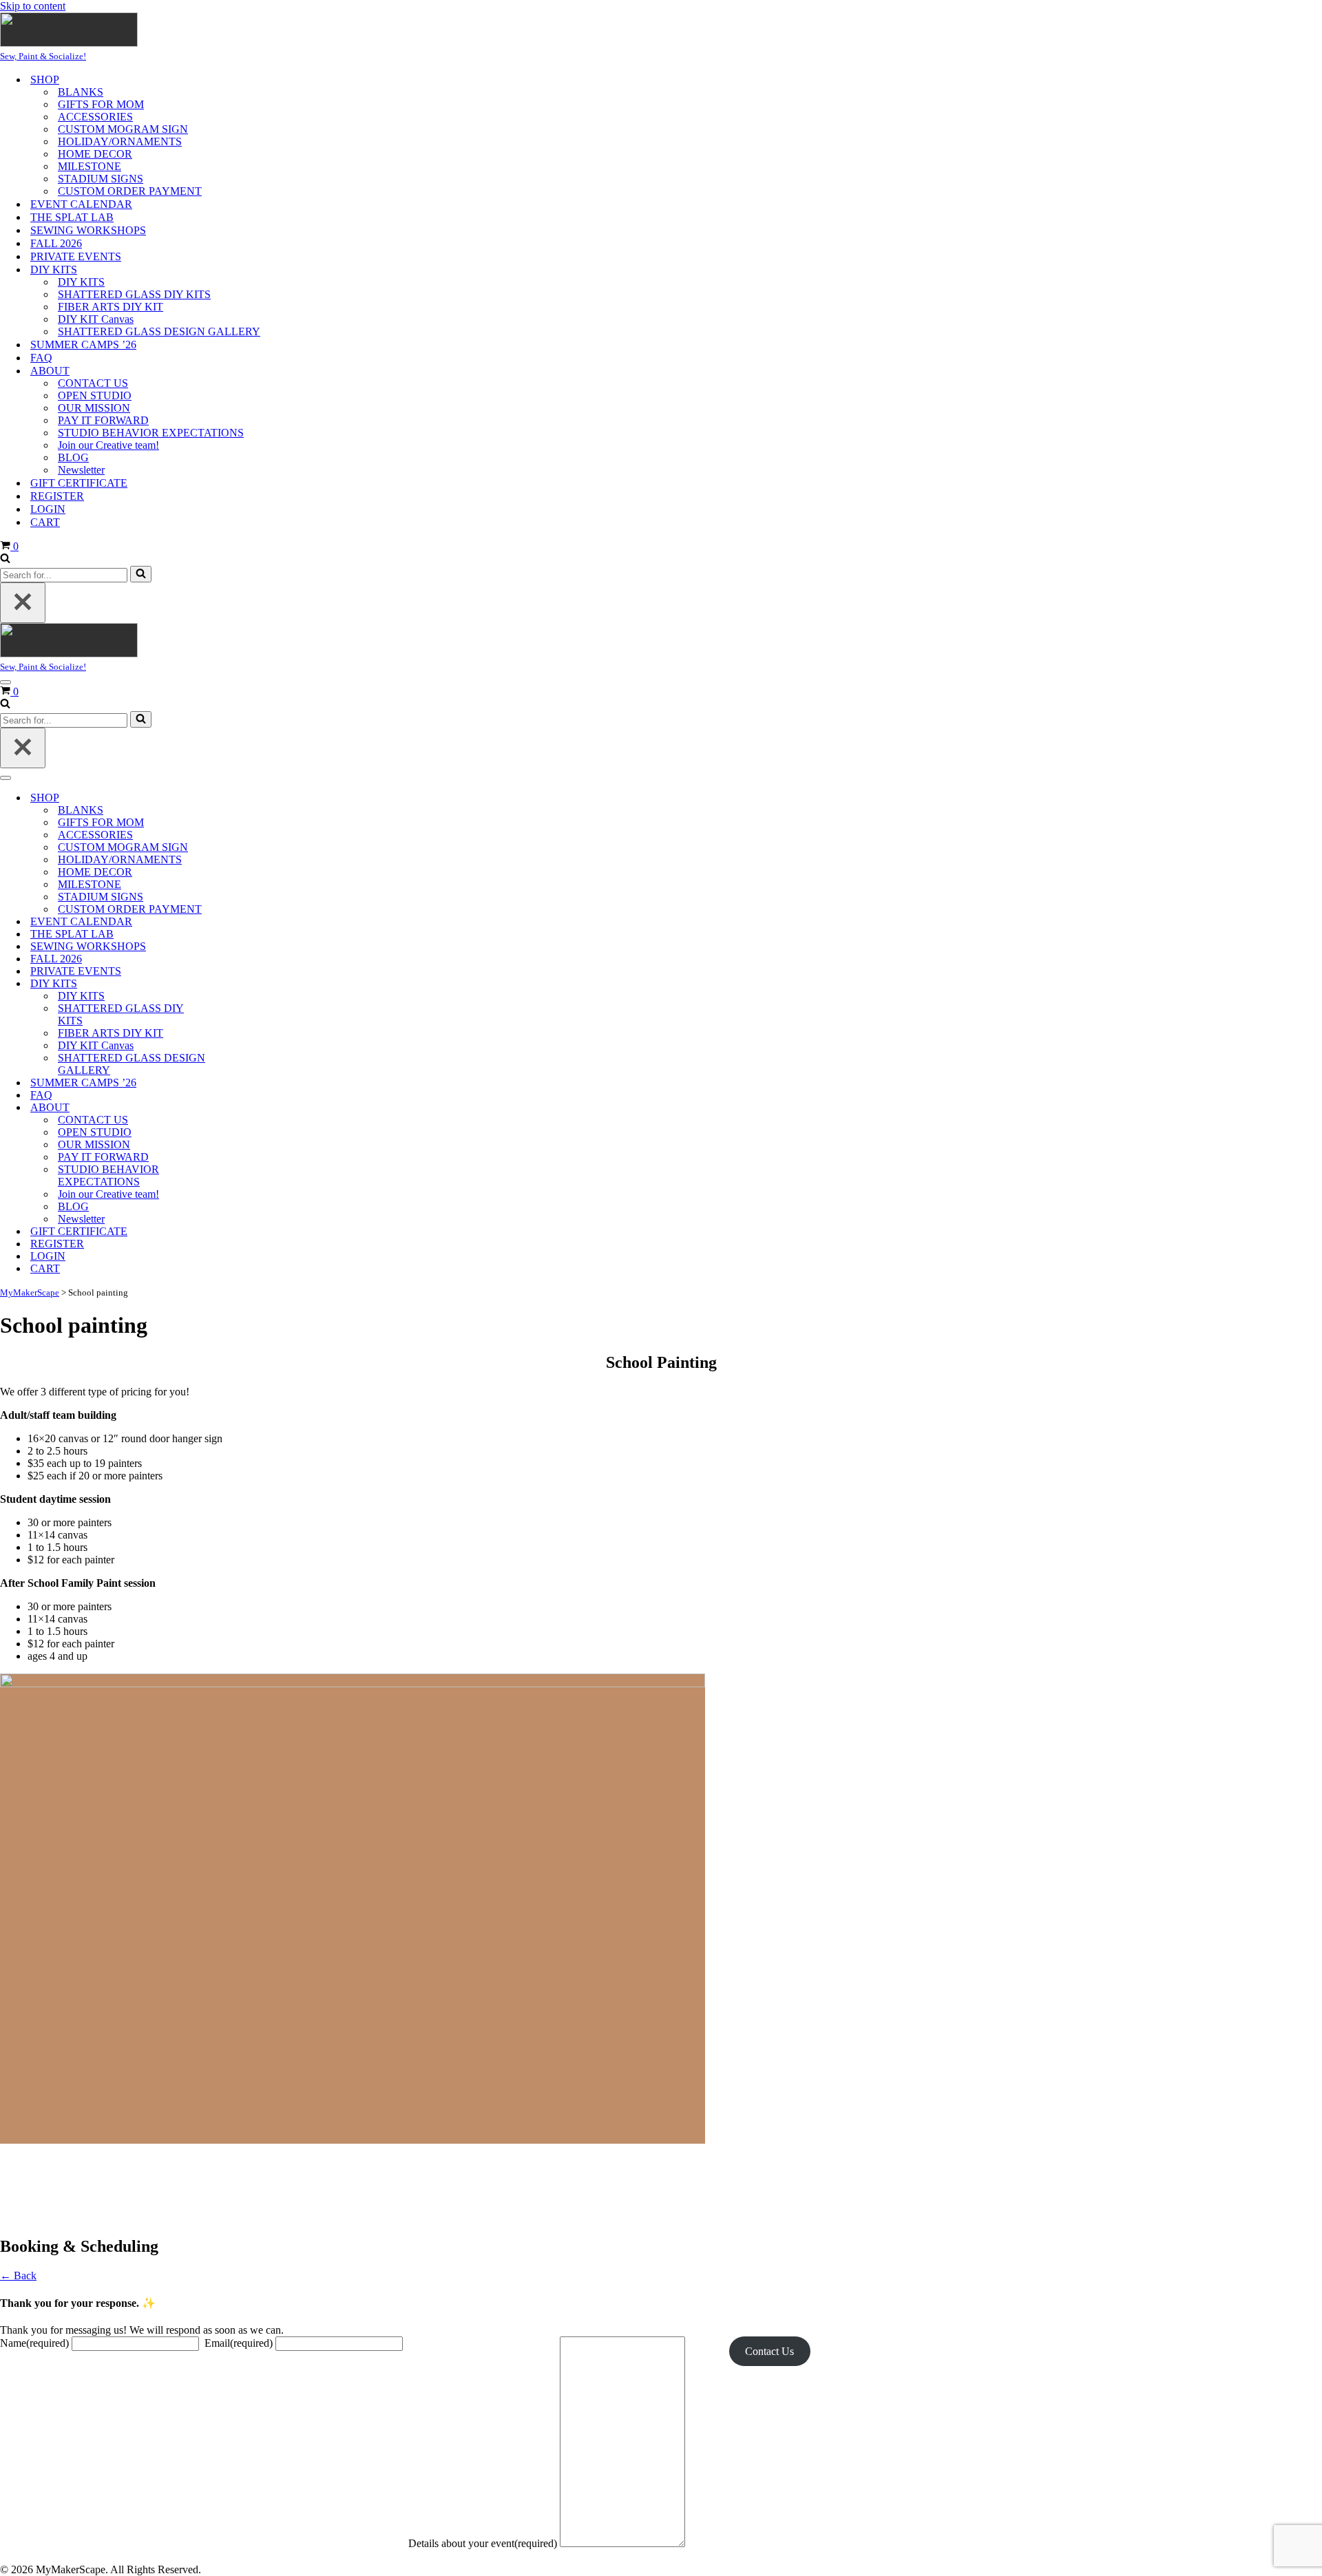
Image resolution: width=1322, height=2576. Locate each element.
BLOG (73, 457)
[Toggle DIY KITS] (241, 984)
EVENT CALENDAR (81, 204)
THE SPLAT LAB (72, 217)
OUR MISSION (94, 408)
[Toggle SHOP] (241, 798)
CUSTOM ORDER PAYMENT (130, 191)
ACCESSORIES (95, 117)
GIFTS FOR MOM (101, 104)
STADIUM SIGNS (101, 179)
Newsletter (81, 470)
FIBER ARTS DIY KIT (111, 307)
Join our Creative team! (108, 445)
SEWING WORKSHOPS (88, 230)
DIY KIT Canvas (96, 319)
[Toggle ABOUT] (241, 1108)
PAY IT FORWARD (103, 420)
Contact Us (769, 2351)
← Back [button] (18, 2276)
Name (34, 2343)
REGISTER (57, 496)
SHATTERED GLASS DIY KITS (134, 294)
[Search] (5, 559)
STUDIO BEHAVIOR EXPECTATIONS (151, 433)
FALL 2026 (56, 243)
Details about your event (483, 2543)
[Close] (23, 603)
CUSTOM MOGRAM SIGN (123, 129)
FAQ (41, 358)
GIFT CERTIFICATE (79, 483)
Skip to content (33, 6)
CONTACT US (93, 383)
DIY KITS (81, 282)
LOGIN (48, 509)
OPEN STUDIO (95, 395)
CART (45, 522)
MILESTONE (90, 166)
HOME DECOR (95, 154)
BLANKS (81, 92)
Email (239, 2343)
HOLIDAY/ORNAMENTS (120, 141)
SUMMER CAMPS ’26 (83, 345)
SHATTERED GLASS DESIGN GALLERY (159, 331)
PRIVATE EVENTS (76, 256)
